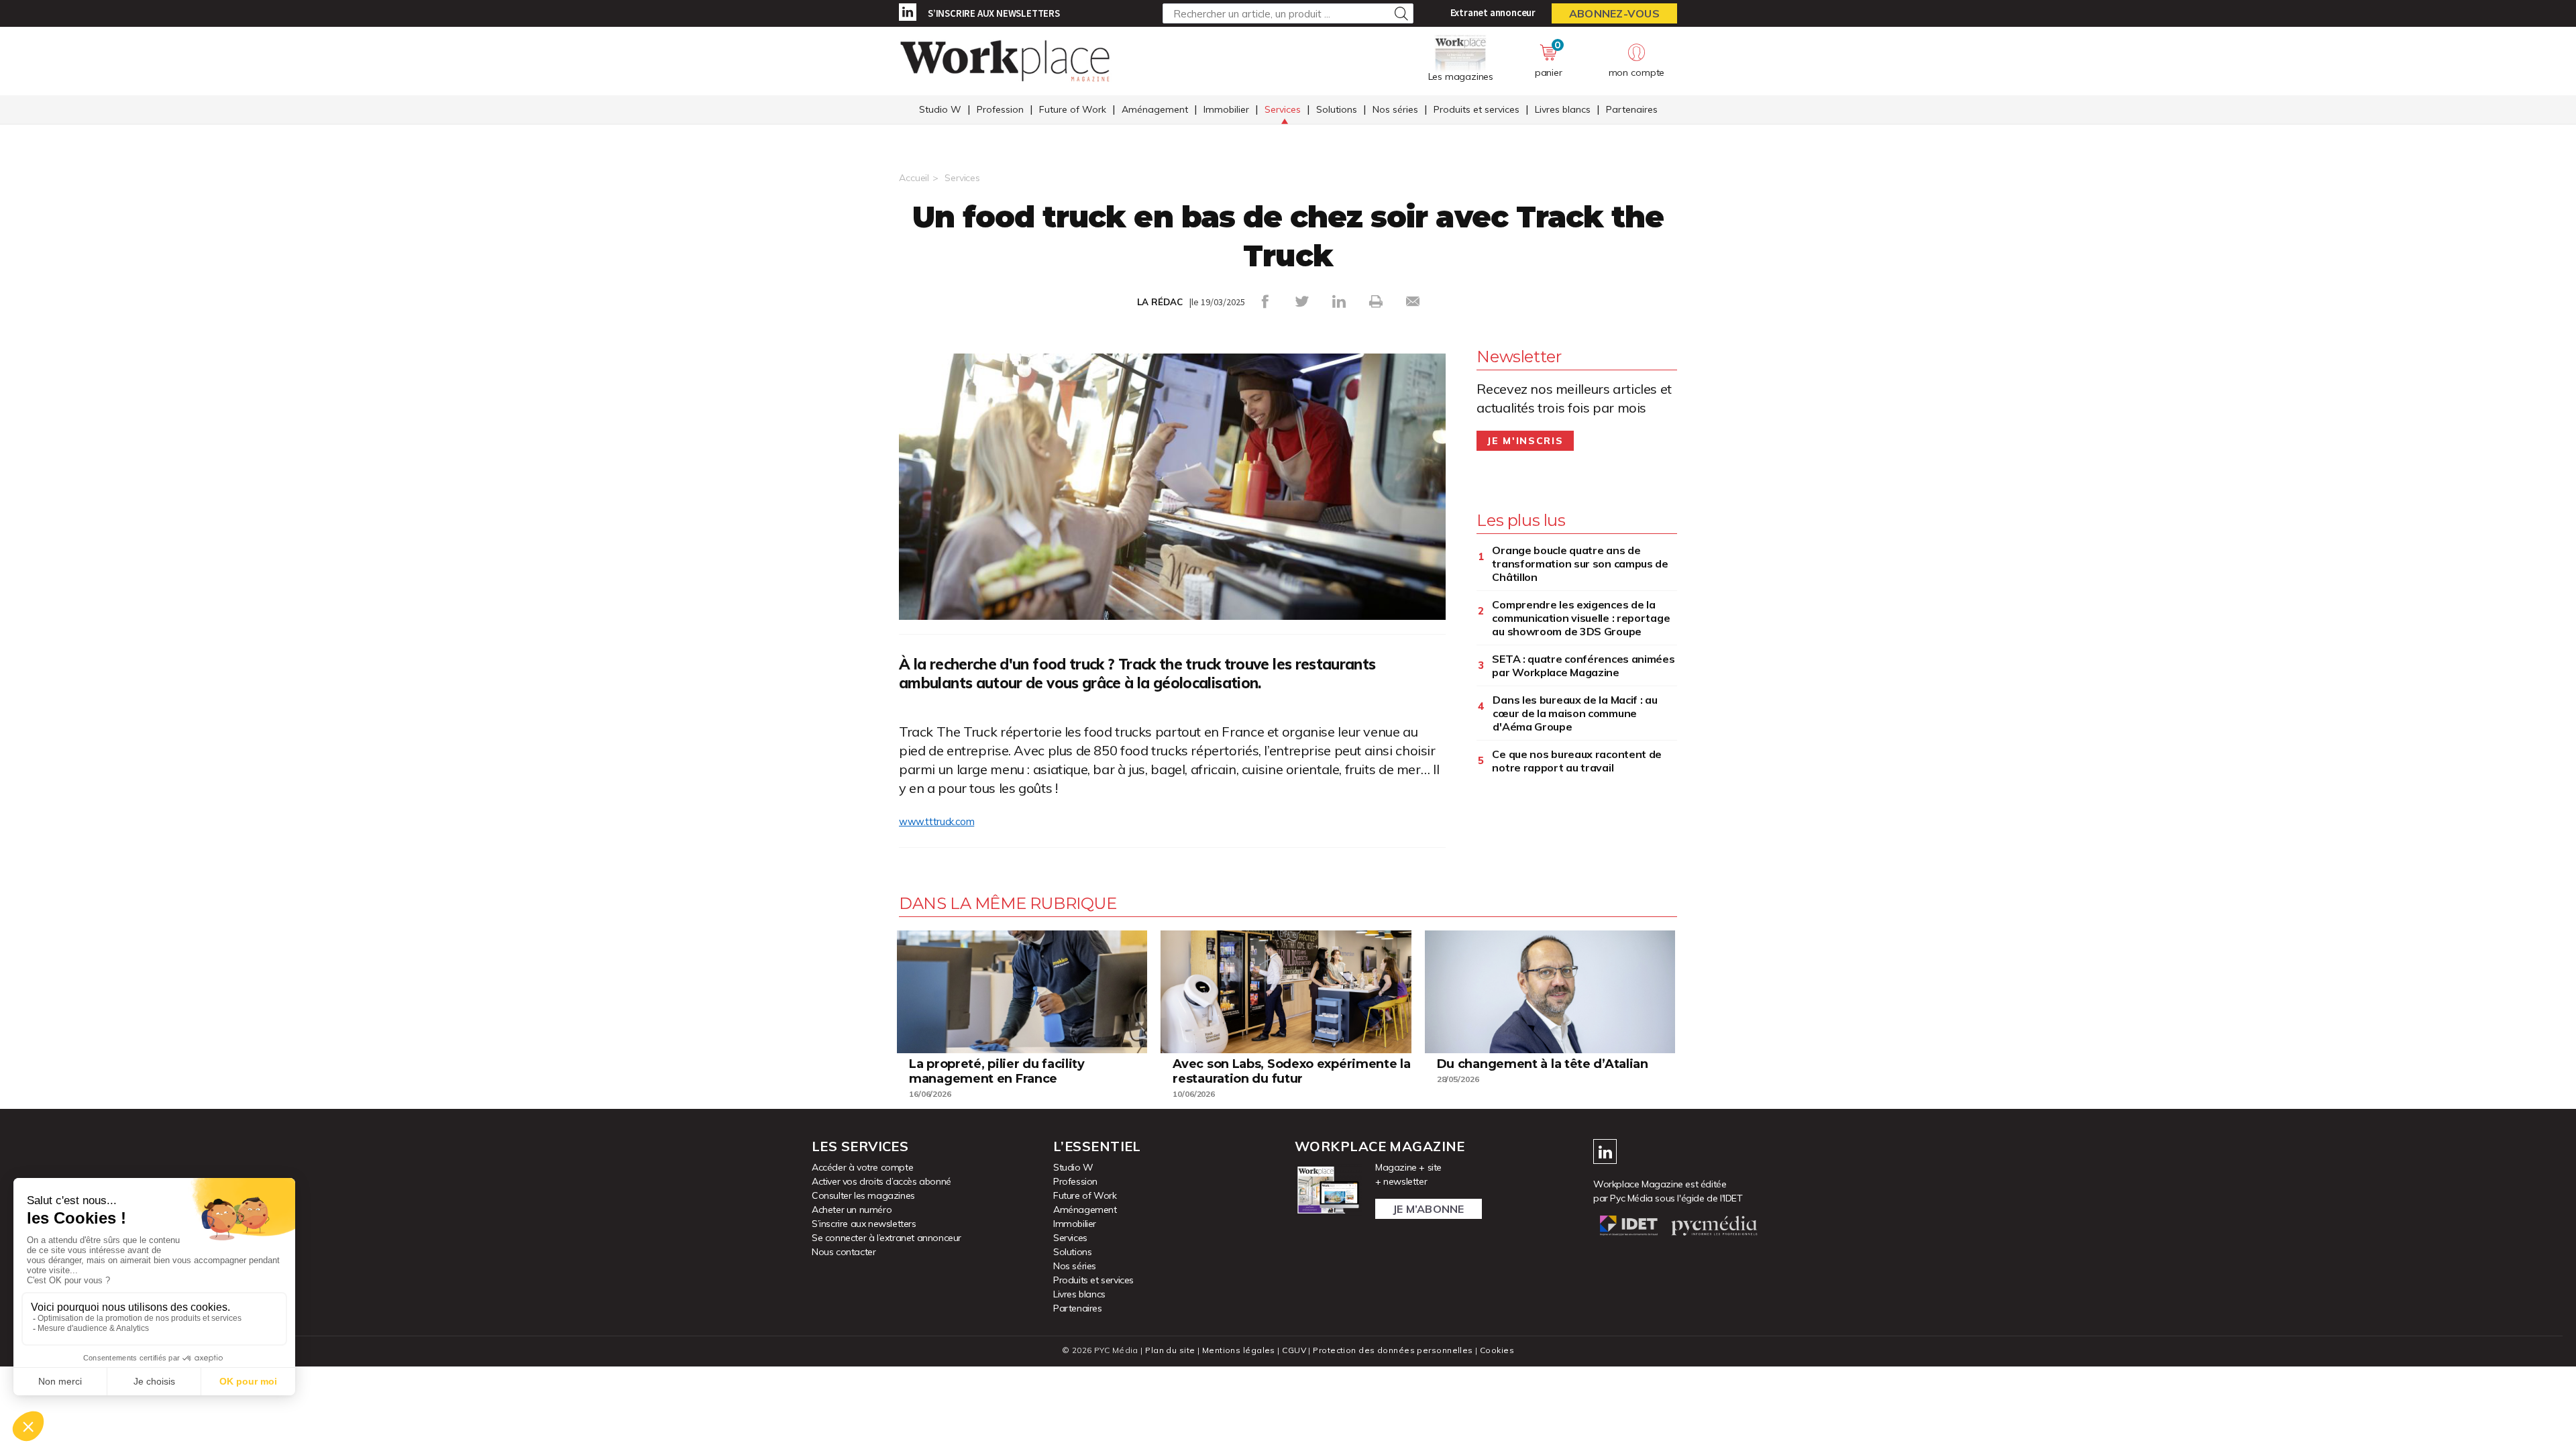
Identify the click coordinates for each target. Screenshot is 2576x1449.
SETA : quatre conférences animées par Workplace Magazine (1583, 665)
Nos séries (1395, 109)
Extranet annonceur (1493, 12)
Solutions (1337, 109)
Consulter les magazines (863, 1195)
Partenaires (1632, 109)
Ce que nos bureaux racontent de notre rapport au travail (1577, 761)
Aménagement (1155, 109)
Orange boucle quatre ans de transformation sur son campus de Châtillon (1580, 563)
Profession (1000, 109)
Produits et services (1477, 109)
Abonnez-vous (1614, 13)
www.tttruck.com (936, 822)
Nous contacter (844, 1252)
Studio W (940, 109)
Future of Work (1073, 109)
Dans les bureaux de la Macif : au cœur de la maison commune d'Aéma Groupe (1575, 713)
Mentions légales (1239, 1350)
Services (1283, 109)
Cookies (1497, 1350)
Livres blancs (1563, 109)
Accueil (914, 178)
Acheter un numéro (852, 1210)
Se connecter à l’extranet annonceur (887, 1238)
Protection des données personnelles (1393, 1350)
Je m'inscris (1525, 441)
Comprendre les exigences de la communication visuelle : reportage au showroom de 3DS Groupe (1581, 618)
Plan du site (1170, 1350)
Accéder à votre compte (862, 1167)
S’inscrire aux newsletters (994, 13)
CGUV (1294, 1350)
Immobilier (1226, 109)
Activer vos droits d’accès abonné (881, 1181)
